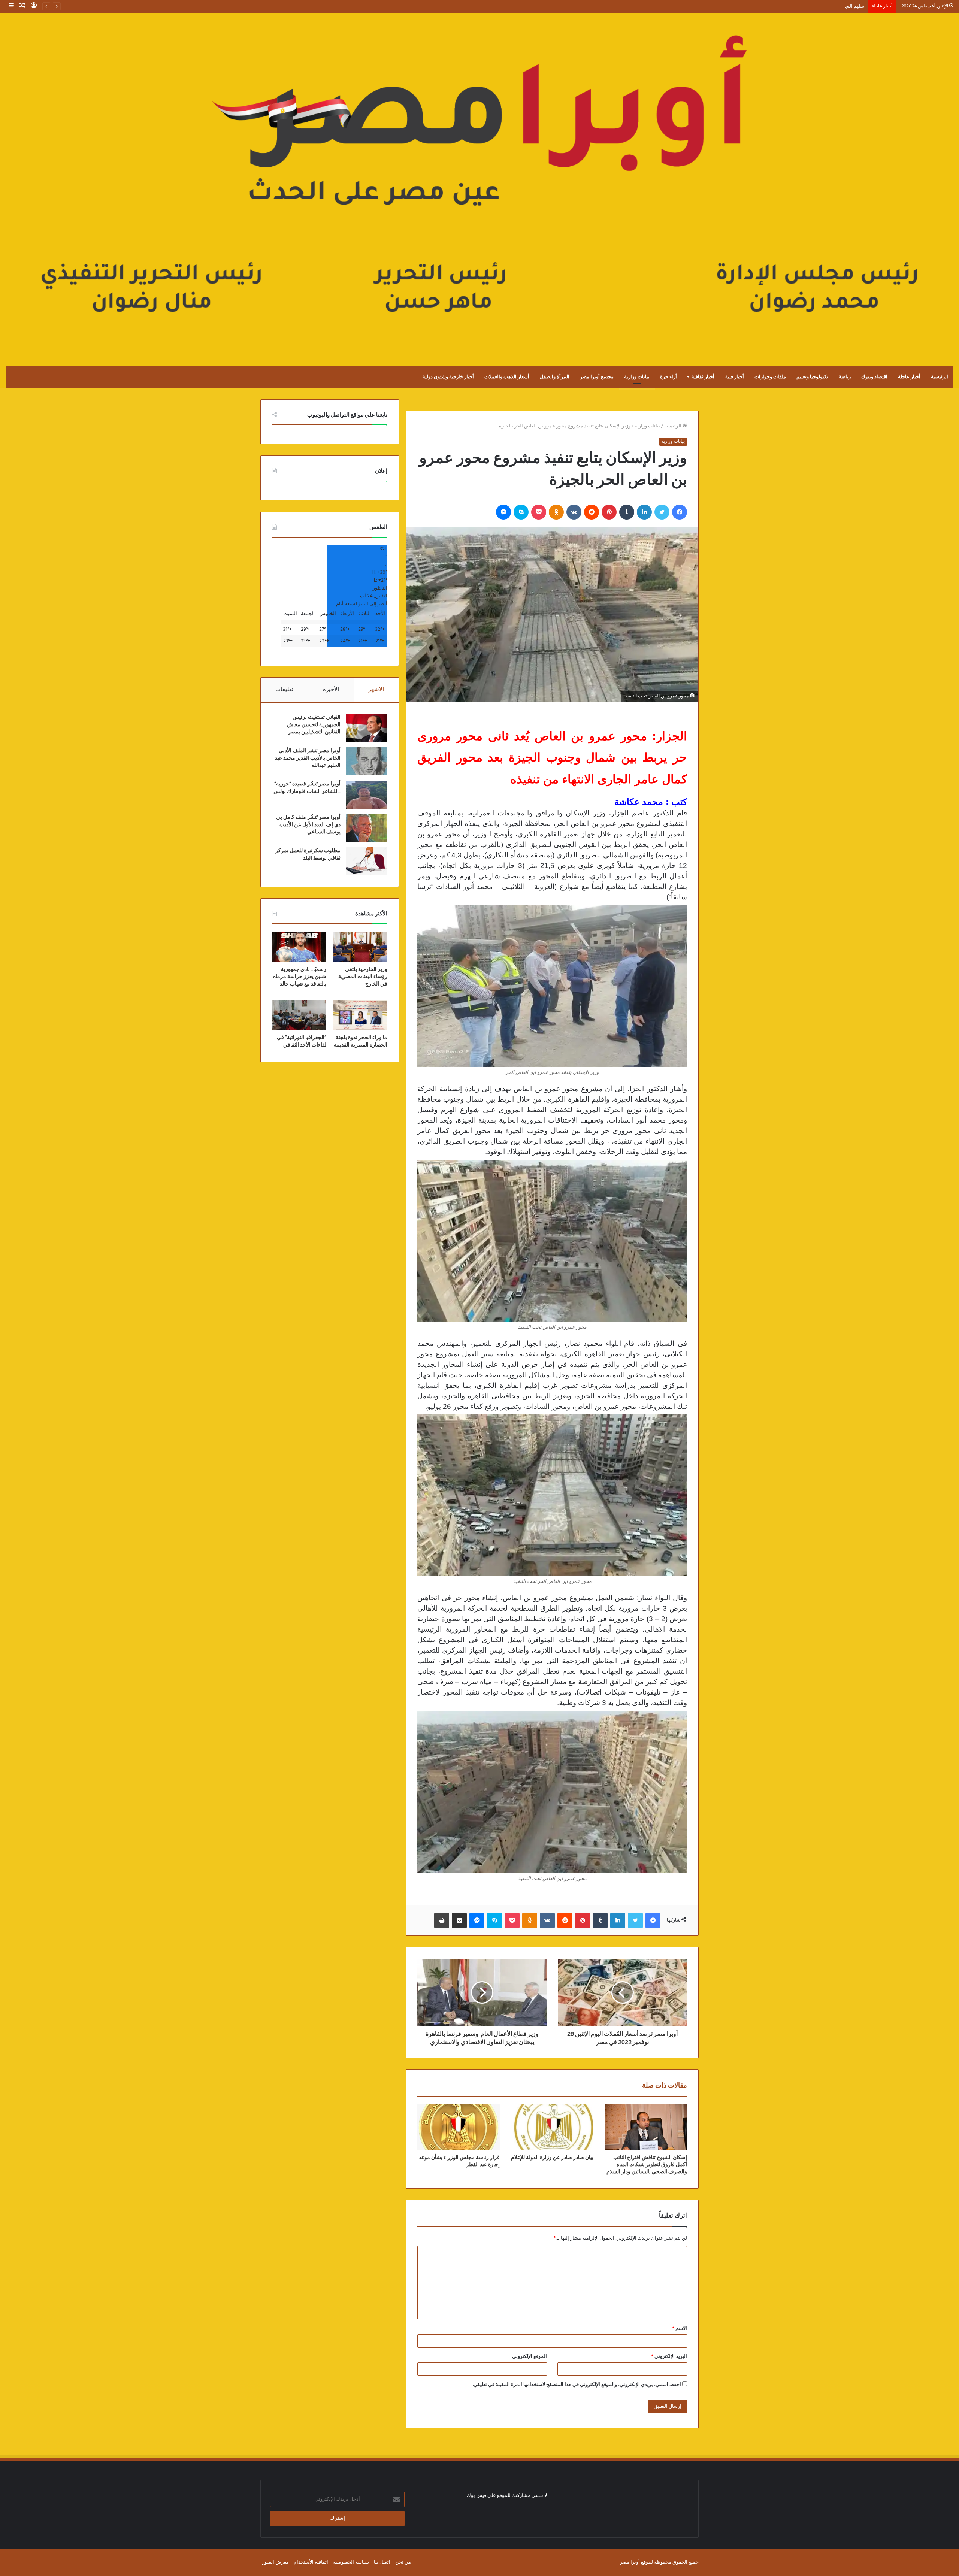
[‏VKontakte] (574, 512)
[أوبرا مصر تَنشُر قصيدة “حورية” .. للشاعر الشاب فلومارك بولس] (367, 795)
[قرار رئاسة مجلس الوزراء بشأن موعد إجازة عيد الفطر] (459, 2127)
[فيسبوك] (680, 512)
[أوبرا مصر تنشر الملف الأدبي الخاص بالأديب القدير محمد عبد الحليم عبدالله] (367, 761)
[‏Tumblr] (627, 512)
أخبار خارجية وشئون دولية (448, 377)
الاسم (680, 2329)
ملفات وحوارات (770, 377)
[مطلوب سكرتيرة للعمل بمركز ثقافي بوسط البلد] (367, 861)
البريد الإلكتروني (669, 2357)
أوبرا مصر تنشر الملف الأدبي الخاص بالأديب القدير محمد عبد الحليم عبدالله (308, 758)
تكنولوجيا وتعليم (812, 377)
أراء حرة (668, 377)
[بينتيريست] (609, 512)
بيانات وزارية (637, 377)
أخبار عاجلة (909, 377)
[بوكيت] (539, 512)
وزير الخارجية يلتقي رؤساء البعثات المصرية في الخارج (363, 977)
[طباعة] (442, 1920)
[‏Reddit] (592, 512)
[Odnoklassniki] (556, 512)
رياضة (845, 377)
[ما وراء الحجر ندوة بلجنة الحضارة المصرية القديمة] (360, 1015)
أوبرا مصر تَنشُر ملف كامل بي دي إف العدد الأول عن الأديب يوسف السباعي (308, 825)
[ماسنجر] (503, 512)
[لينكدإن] (644, 512)
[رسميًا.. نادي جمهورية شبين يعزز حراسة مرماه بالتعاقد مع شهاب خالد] (299, 947)
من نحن (403, 2562)
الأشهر (376, 690)
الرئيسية (940, 377)
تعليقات (284, 690)
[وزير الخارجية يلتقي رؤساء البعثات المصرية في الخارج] (360, 947)
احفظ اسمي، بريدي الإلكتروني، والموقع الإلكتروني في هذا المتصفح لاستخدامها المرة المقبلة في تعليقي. (577, 2385)
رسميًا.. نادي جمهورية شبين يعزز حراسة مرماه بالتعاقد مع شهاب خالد (300, 977)
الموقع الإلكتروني (530, 2357)
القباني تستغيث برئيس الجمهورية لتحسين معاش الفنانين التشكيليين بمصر (314, 725)
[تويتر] (662, 512)
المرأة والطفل (555, 377)
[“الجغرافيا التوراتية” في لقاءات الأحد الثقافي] (299, 1015)
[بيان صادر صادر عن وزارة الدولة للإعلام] (552, 2127)
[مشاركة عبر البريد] (459, 1920)
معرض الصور (276, 2562)
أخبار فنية (735, 377)
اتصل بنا (382, 2562)
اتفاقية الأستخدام (311, 2562)
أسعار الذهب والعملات (507, 377)
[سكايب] (521, 512)
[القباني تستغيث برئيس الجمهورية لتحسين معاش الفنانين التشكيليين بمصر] (367, 728)
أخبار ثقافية (703, 377)
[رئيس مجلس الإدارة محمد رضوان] (479, 182)
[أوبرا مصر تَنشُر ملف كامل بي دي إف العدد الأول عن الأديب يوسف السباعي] (367, 828)
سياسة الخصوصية (351, 2562)
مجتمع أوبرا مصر (597, 377)
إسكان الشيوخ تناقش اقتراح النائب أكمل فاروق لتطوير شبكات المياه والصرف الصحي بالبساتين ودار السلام (647, 2165)
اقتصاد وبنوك (874, 377)
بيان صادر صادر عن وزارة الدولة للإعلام (552, 2158)
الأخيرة (331, 690)
